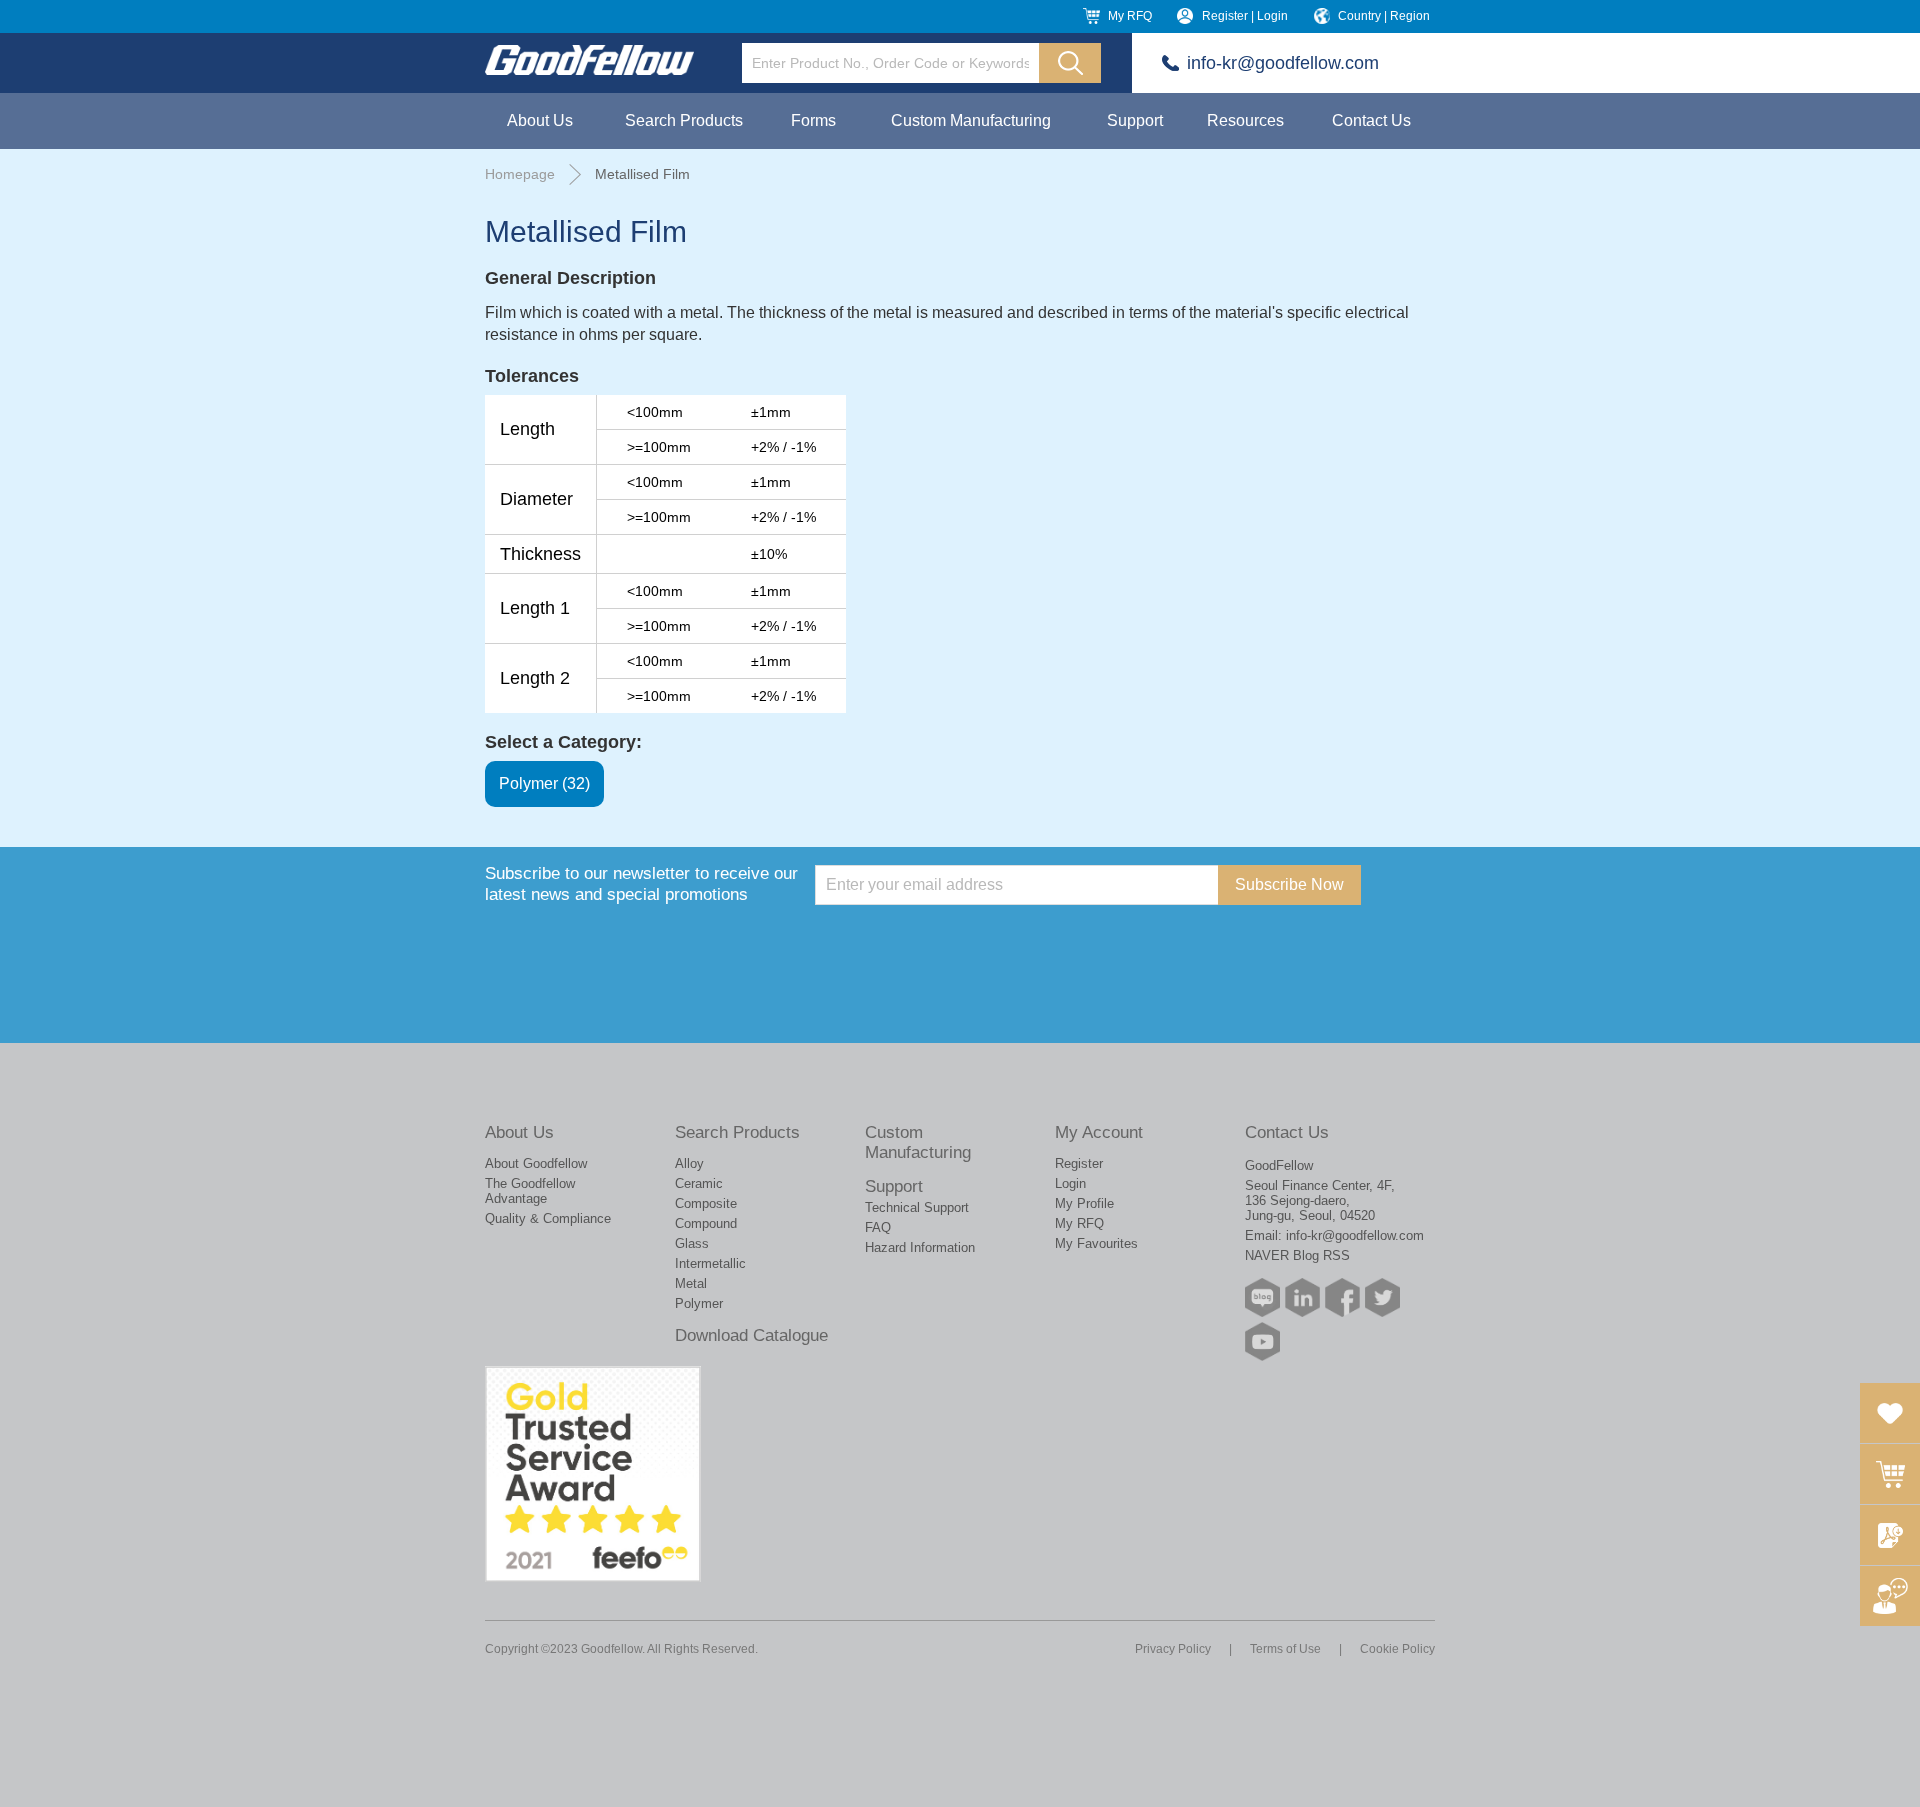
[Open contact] (1890, 1596)
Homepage (520, 174)
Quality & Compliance (548, 1218)
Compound (706, 1223)
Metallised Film (642, 174)
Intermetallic (710, 1263)
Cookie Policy (1397, 1649)
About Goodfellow (536, 1163)
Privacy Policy (1173, 1649)
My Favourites (1096, 1243)
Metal (691, 1283)
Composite (706, 1203)
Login (1070, 1183)
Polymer (699, 1303)
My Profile (1084, 1203)
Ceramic (699, 1183)
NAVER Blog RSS (1297, 1255)
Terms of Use (1285, 1649)
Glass (692, 1243)
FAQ (878, 1227)
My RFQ (1130, 16)
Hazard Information (920, 1247)
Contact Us (1371, 120)
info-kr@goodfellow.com (1283, 63)
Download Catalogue (751, 1335)
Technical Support (917, 1207)
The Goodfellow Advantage (530, 1191)
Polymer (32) (544, 783)
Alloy (689, 1163)
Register (1079, 1163)
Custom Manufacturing (971, 120)
